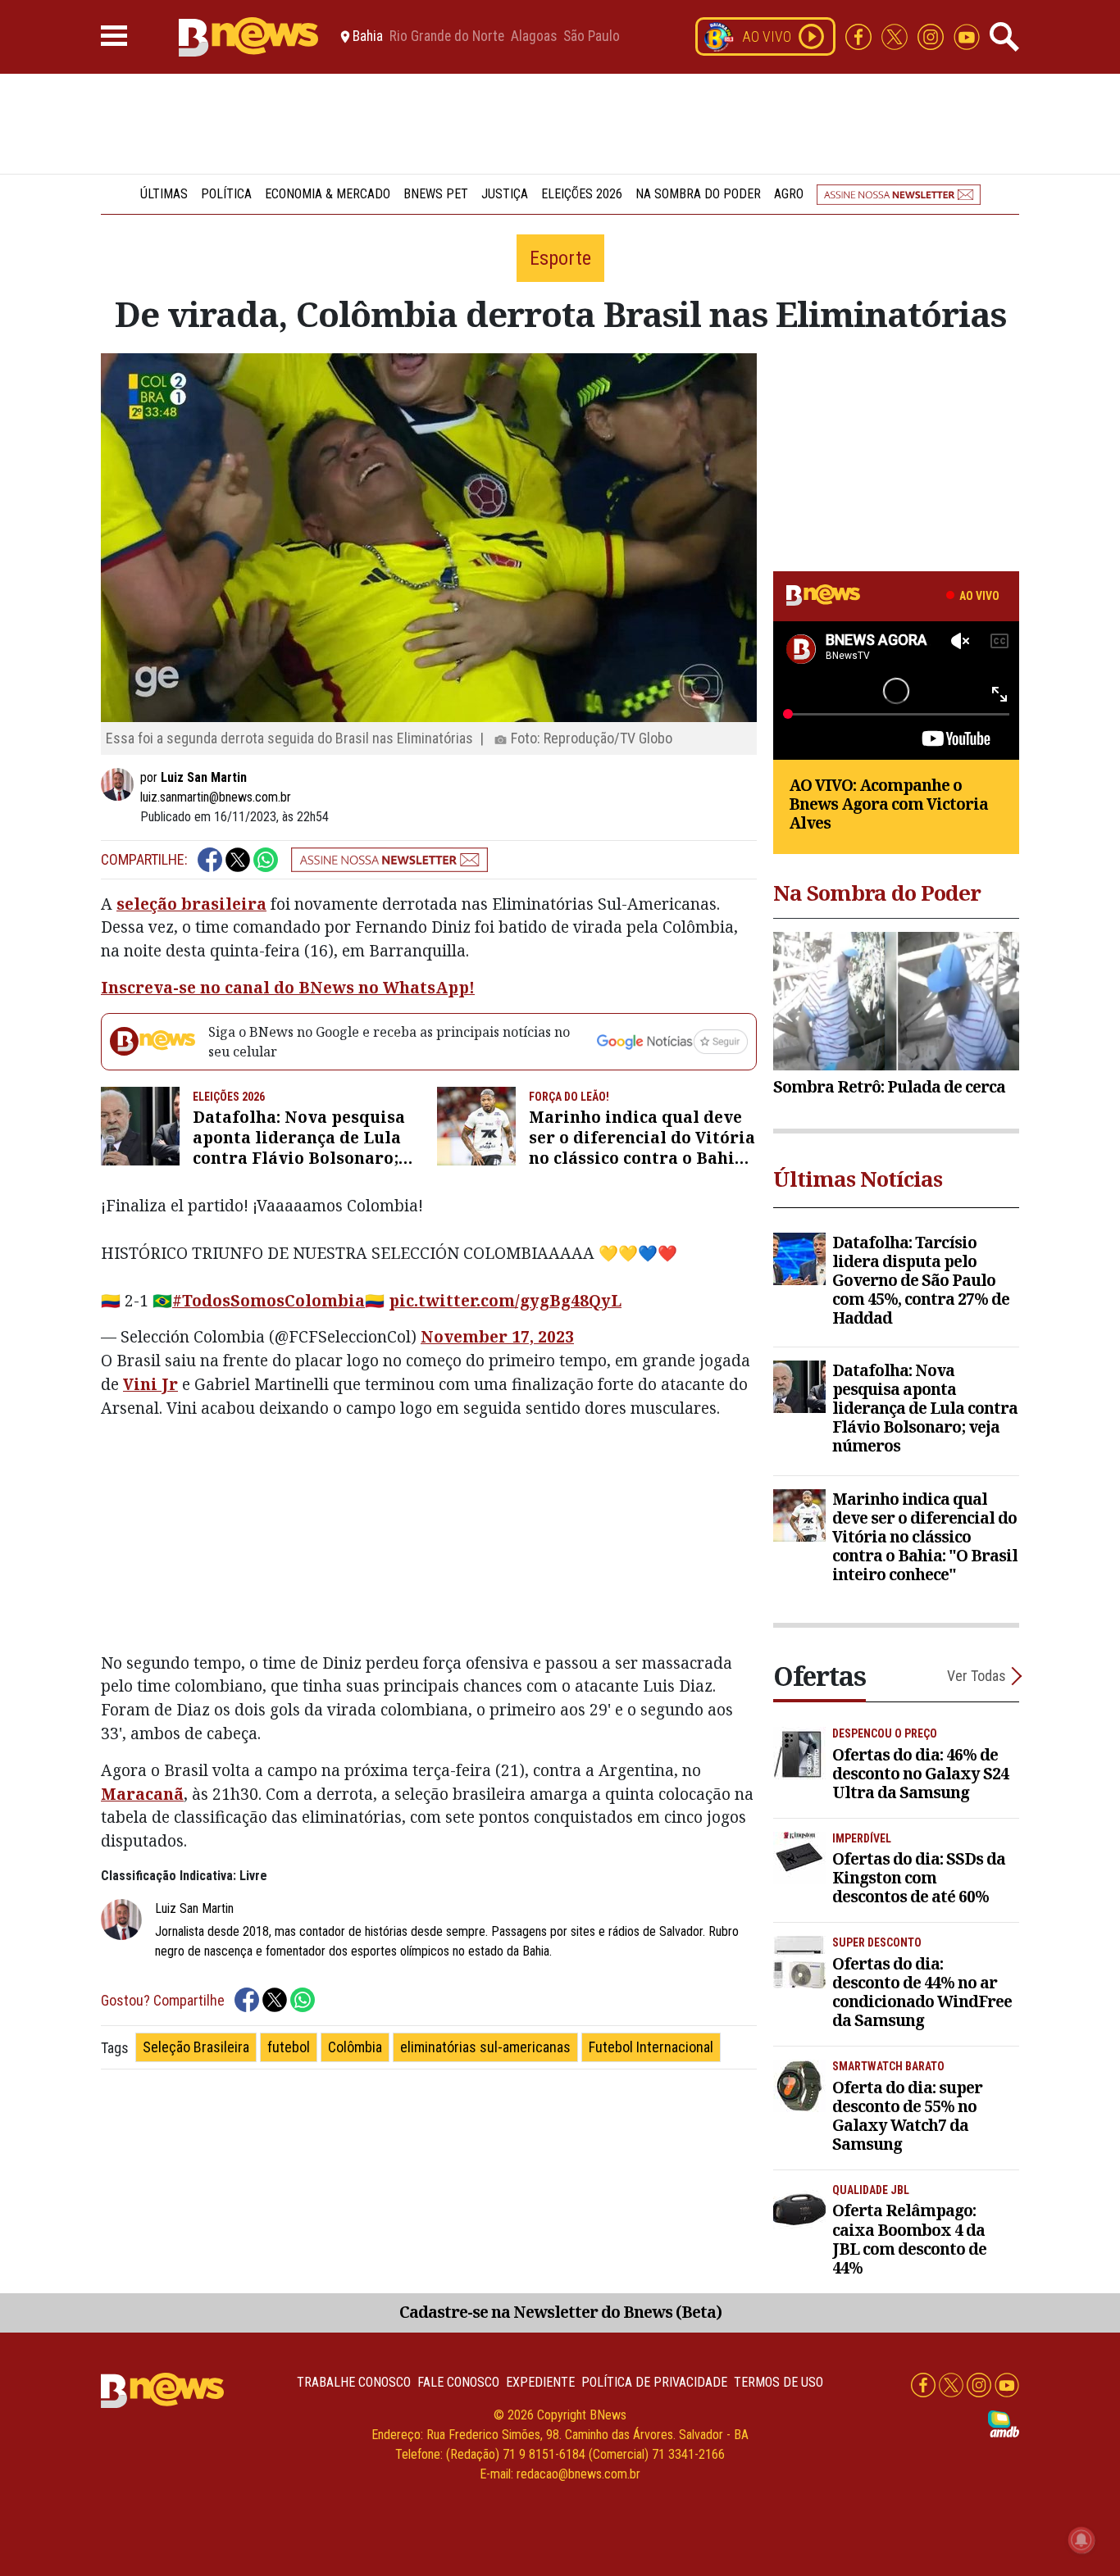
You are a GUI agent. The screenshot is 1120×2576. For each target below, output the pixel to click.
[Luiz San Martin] (121, 784)
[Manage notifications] (1081, 2540)
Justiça (505, 194)
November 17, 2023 (497, 1336)
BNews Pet (436, 194)
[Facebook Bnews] (860, 36)
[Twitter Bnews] (896, 36)
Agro (789, 194)
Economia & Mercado (328, 194)
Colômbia (355, 2047)
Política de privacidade (654, 2382)
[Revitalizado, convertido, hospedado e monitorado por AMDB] (1004, 2423)
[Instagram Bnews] (932, 36)
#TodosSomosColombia (269, 1300)
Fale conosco (458, 2382)
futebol (289, 2047)
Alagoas (534, 37)
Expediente (540, 2382)
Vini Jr (150, 1384)
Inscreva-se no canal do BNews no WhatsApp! (288, 987)
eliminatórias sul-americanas (485, 2047)
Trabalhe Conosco (354, 2382)
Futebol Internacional (651, 2047)
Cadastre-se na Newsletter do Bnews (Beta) (560, 2312)
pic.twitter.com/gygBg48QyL (505, 1300)
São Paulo (592, 37)
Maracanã (142, 1794)
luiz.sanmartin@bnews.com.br (216, 797)
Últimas (164, 194)
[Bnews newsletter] (899, 194)
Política (226, 194)
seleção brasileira (191, 904)
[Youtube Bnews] (967, 36)
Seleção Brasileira (196, 2047)
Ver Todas (977, 1676)
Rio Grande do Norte (447, 37)
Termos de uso (779, 2382)
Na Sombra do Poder (698, 194)
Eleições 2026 (582, 194)
